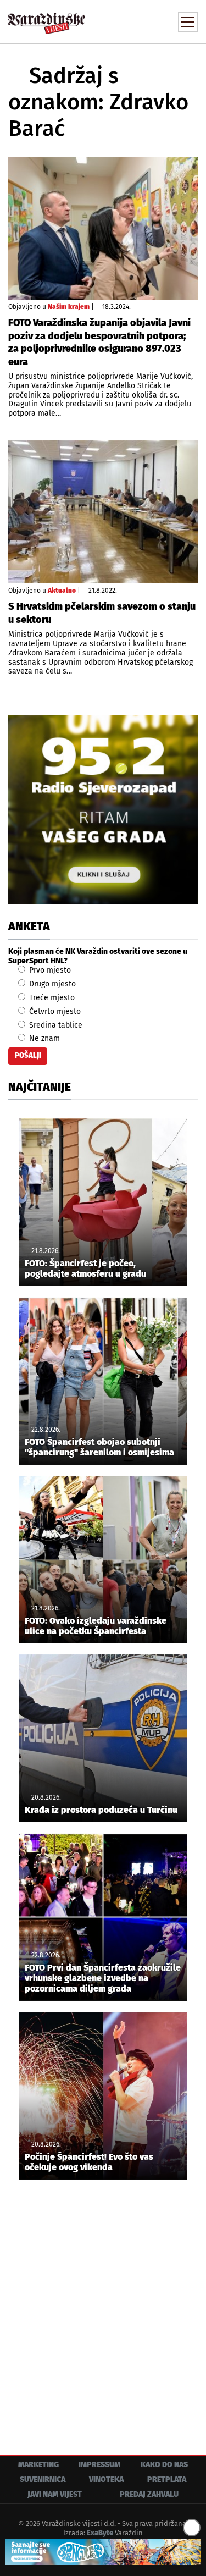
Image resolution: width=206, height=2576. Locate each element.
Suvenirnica (43, 2480)
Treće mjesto (51, 998)
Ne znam (43, 1038)
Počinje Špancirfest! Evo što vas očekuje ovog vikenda (89, 2162)
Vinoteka (106, 2480)
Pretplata (167, 2480)
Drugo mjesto (51, 984)
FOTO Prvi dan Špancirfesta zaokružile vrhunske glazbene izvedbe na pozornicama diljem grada (103, 1978)
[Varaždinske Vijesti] (47, 18)
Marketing (38, 2465)
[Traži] (115, 21)
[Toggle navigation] (188, 22)
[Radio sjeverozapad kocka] (103, 810)
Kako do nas (164, 2465)
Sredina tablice (55, 1025)
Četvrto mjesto (54, 1011)
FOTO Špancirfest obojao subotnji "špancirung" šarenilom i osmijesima (99, 1447)
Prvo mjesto (49, 970)
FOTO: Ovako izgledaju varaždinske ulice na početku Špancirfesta (96, 1626)
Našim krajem (69, 307)
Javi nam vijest (55, 2494)
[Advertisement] (103, 2309)
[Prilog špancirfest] (103, 2552)
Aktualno (62, 591)
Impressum (99, 2465)
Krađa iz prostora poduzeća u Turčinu (101, 1810)
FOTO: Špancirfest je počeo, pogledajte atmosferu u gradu (85, 1268)
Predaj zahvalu (149, 2494)
